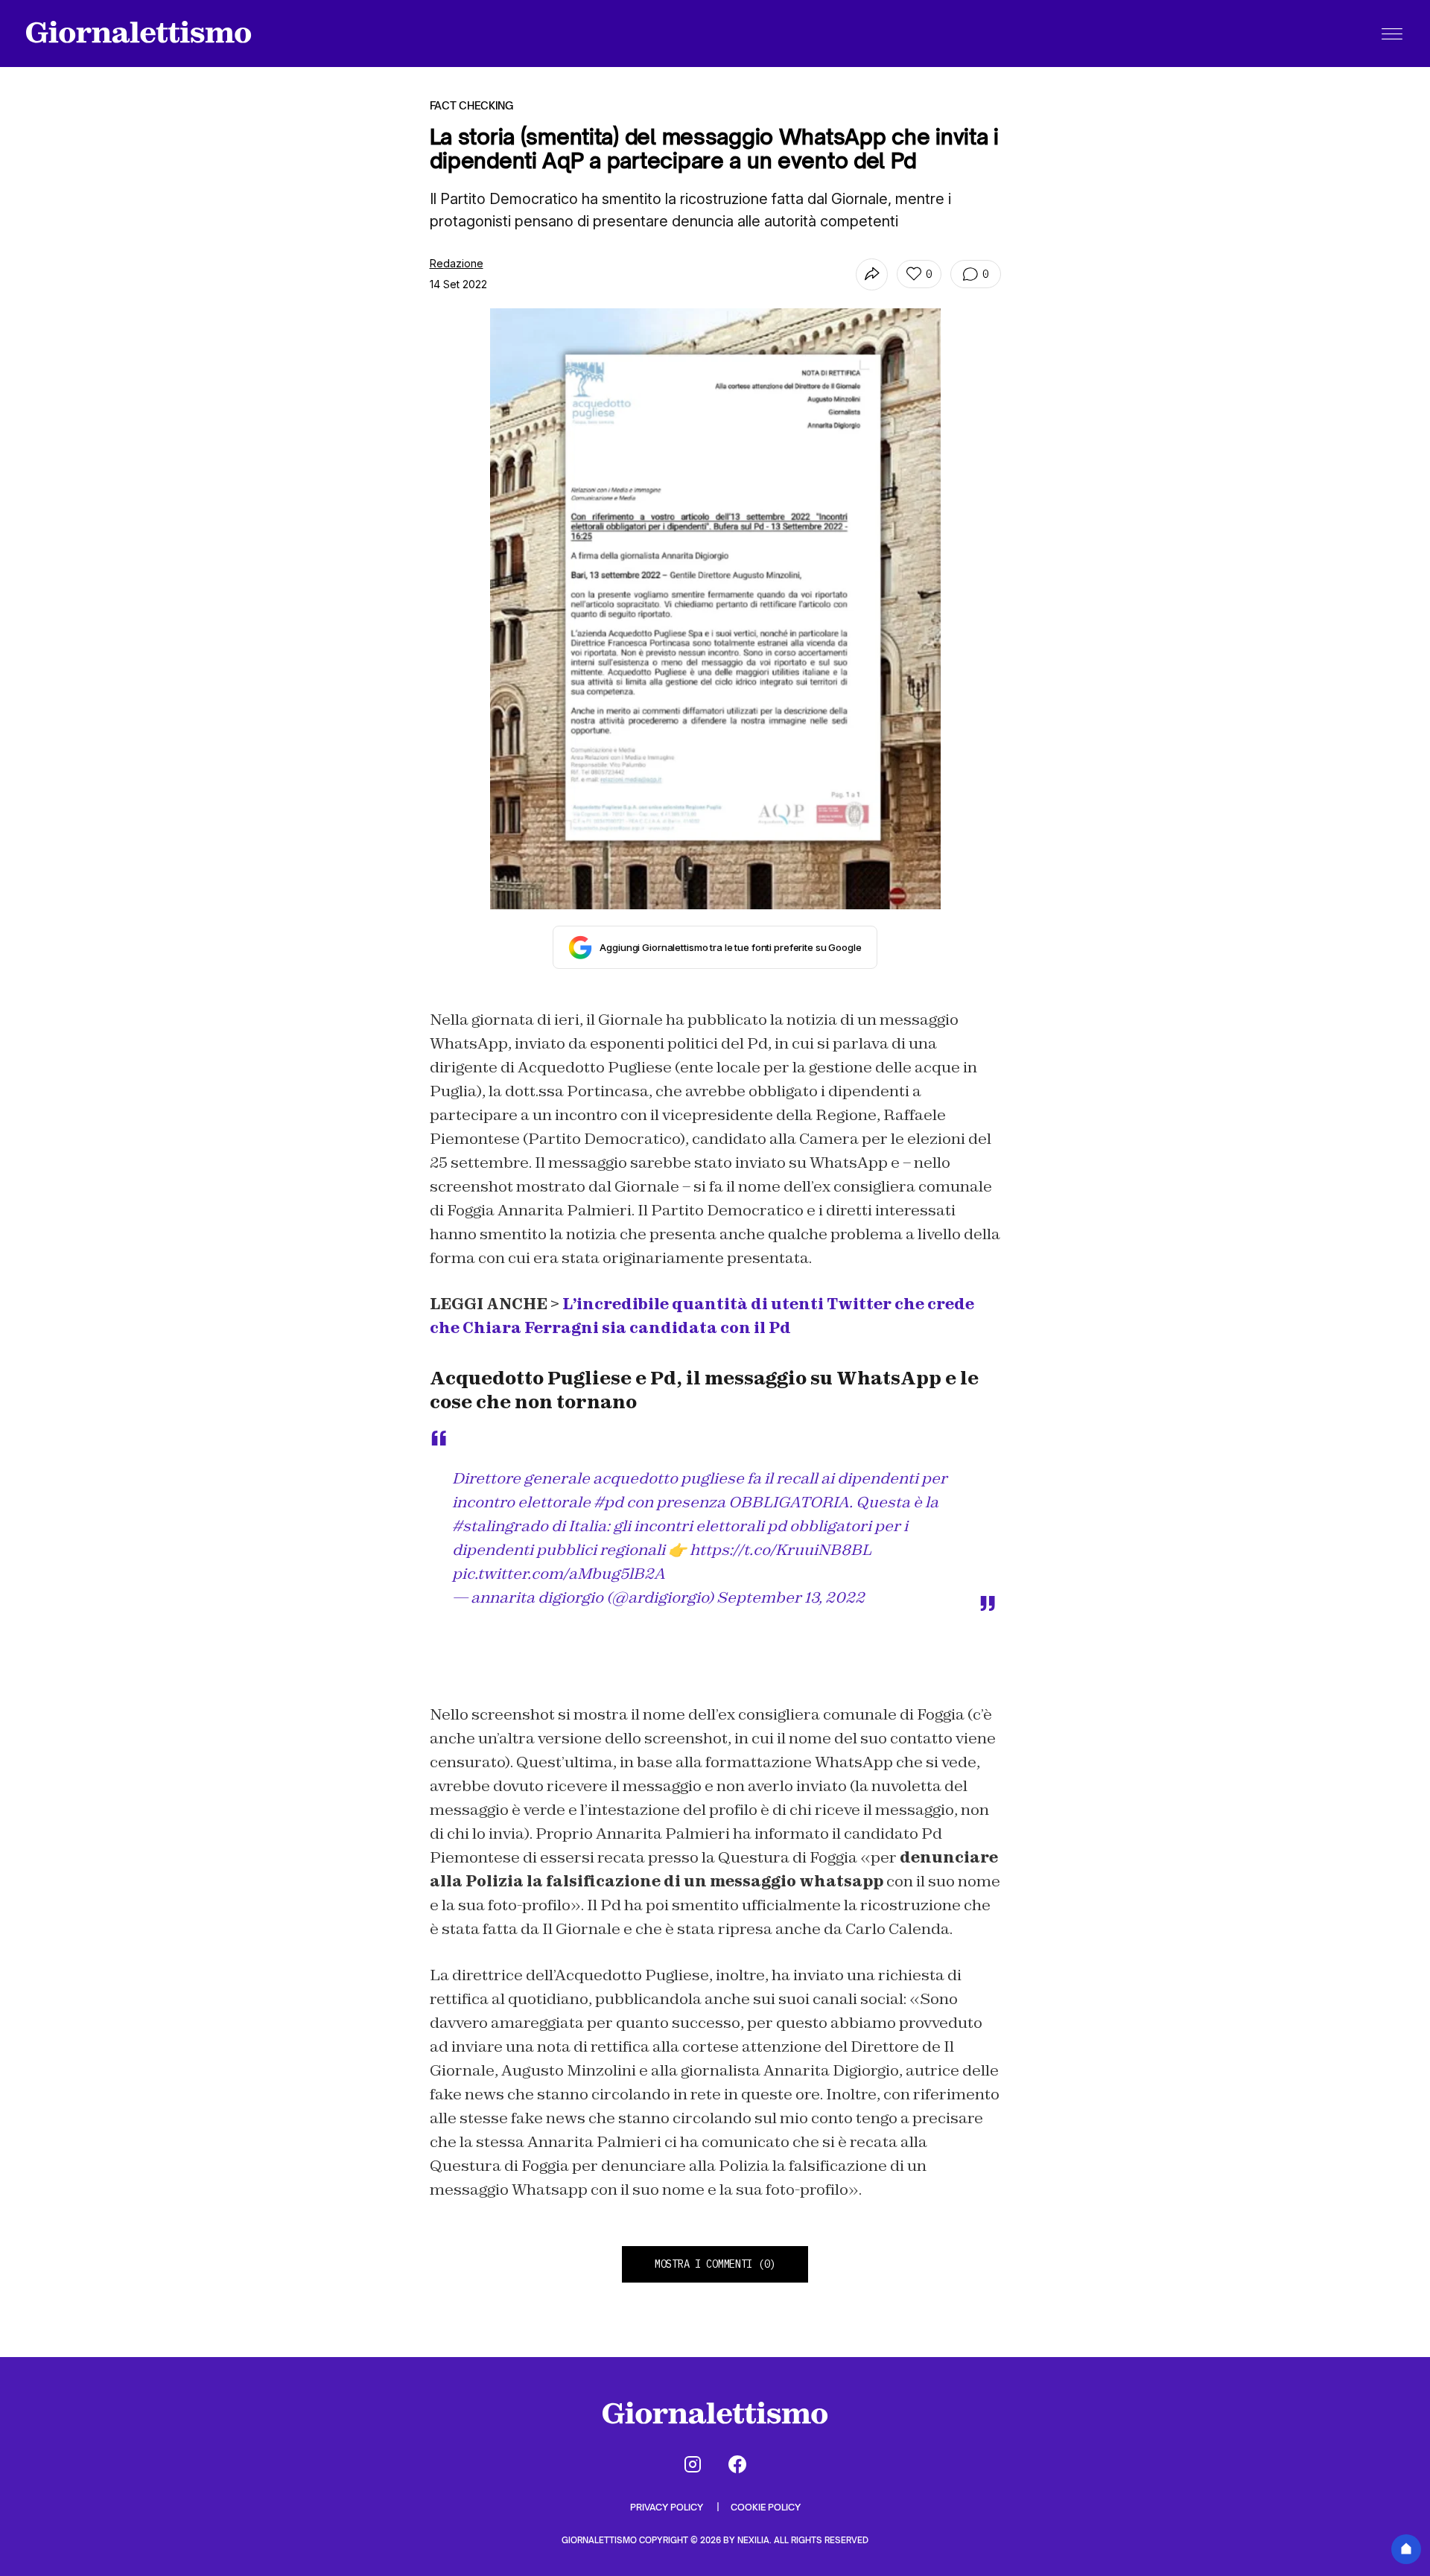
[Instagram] (693, 2464)
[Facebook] (737, 2464)
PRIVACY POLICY (668, 2507)
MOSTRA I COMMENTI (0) (715, 2264)
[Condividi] (872, 274)
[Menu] (1392, 34)
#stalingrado (500, 1526)
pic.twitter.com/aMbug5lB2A (559, 1574)
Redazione (457, 263)
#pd (608, 1502)
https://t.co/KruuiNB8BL (781, 1550)
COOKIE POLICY (766, 2507)
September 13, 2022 (791, 1597)
